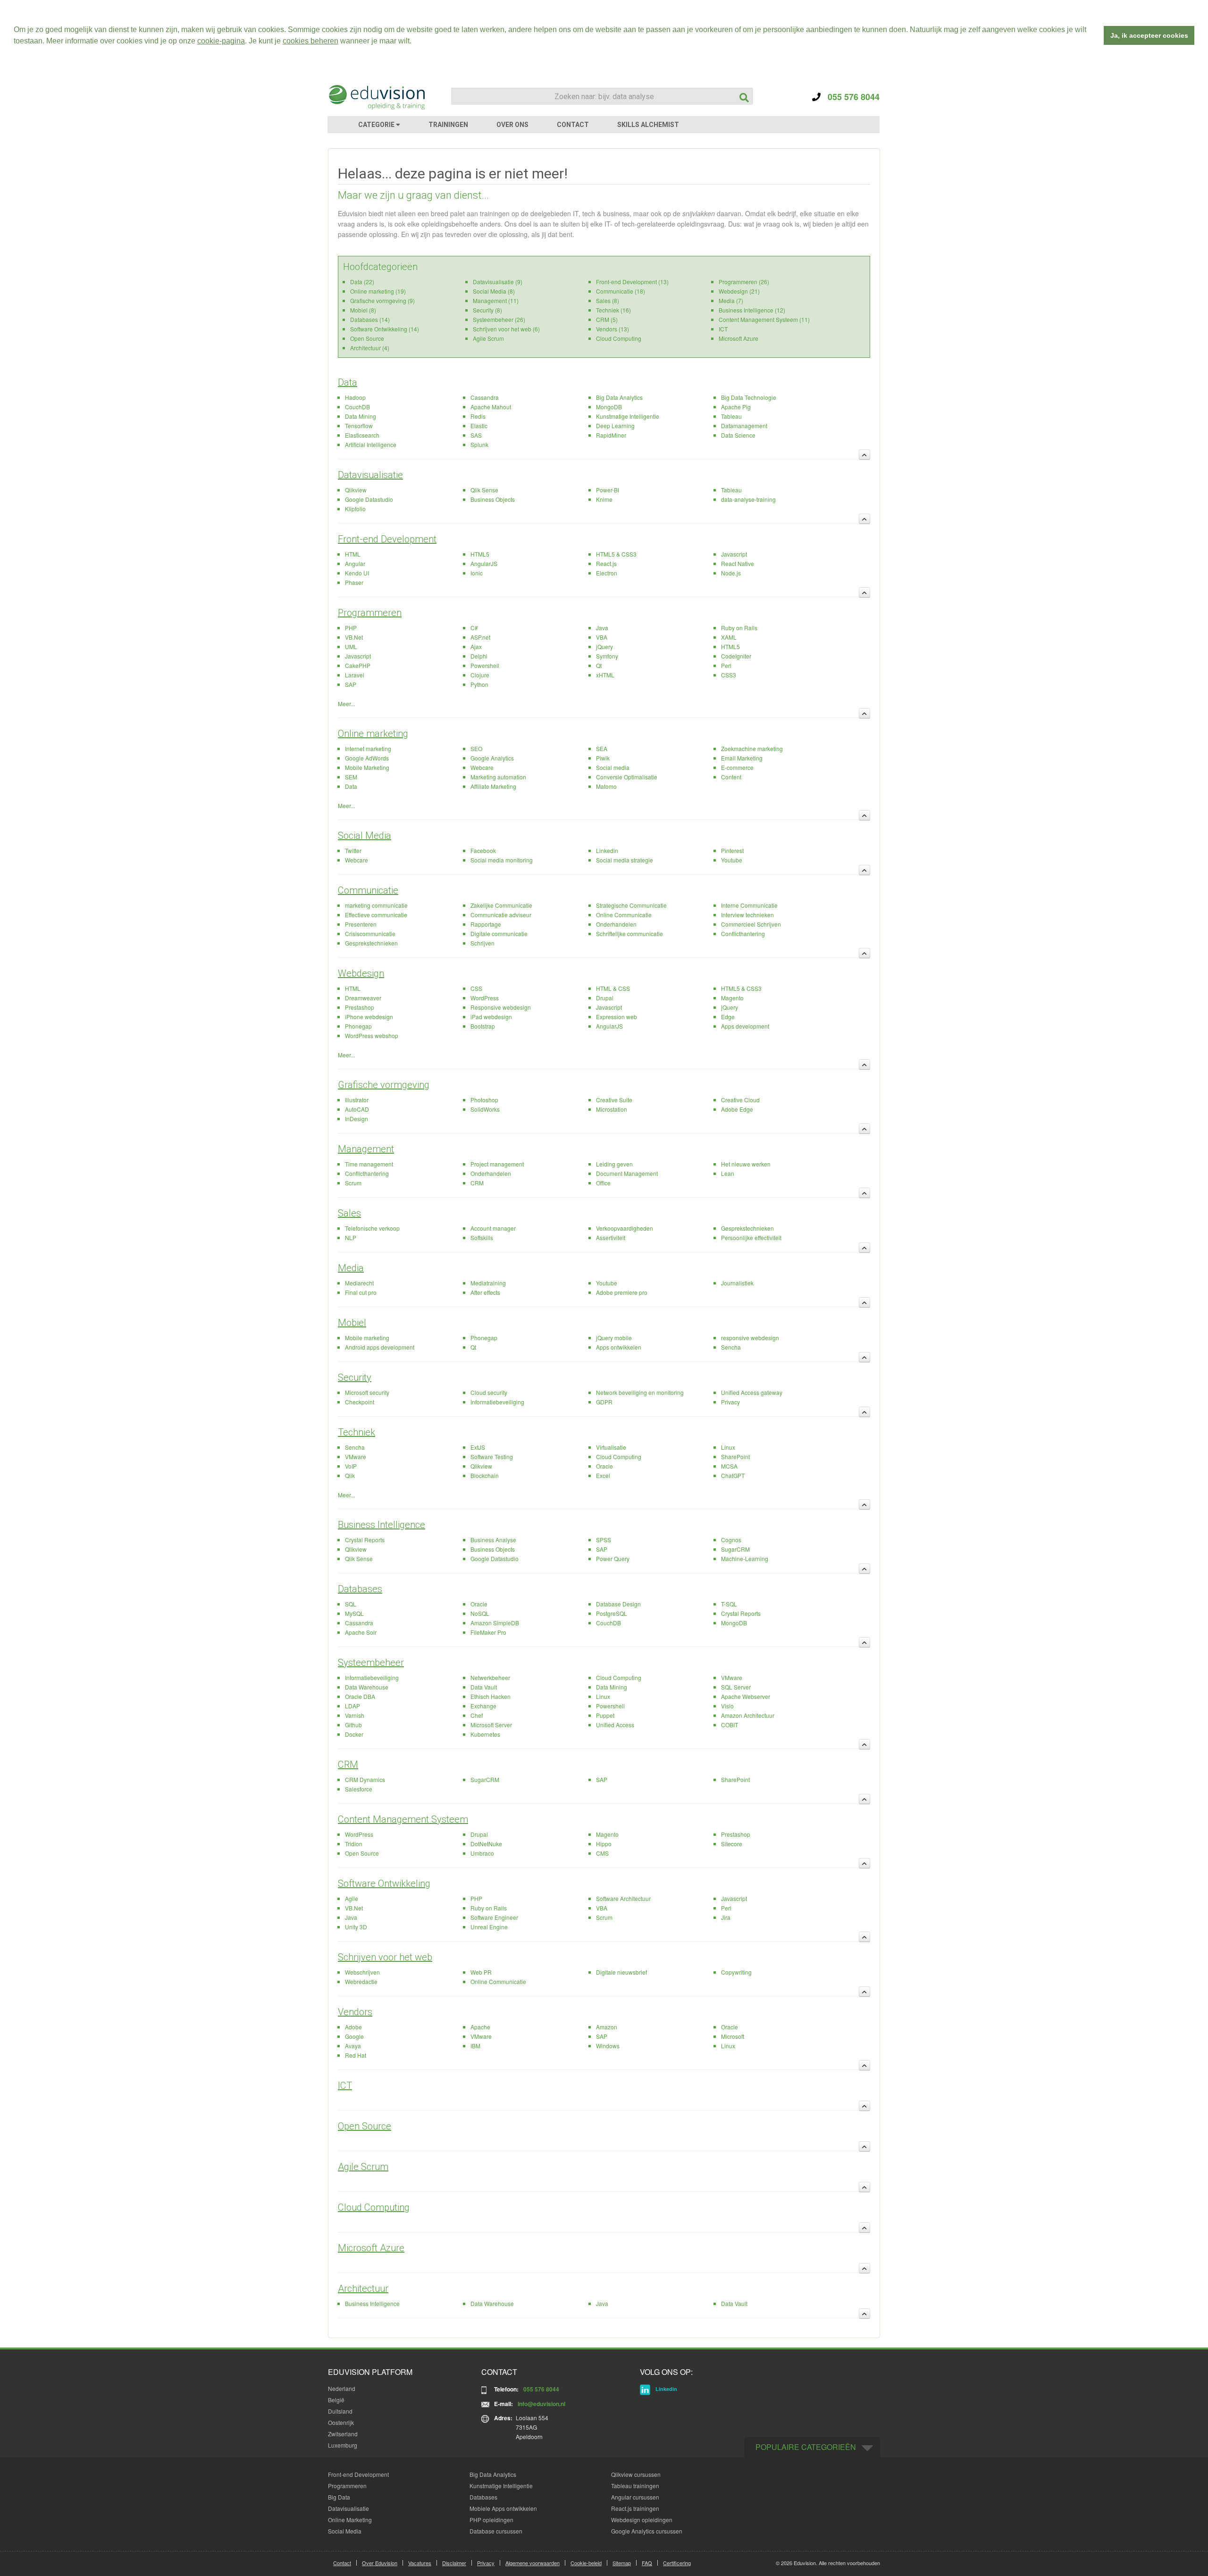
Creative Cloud (740, 1100)
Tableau (731, 416)
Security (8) (487, 310)
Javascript (734, 554)
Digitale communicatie (499, 933)
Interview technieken (747, 915)
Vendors (355, 2012)
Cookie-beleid (586, 2563)
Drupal (605, 998)
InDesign (357, 1119)
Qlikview (356, 490)
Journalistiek (737, 1283)
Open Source (367, 338)
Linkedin (607, 850)
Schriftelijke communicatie (629, 933)
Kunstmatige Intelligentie (628, 416)
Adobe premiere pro (622, 1292)
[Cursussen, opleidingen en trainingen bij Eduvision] (376, 97)
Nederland (342, 2388)
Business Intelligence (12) (752, 310)
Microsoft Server (491, 1725)
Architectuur (363, 2289)
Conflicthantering (743, 933)
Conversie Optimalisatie (627, 777)
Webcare (482, 767)
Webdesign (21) (739, 291)
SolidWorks (485, 1109)
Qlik (350, 1475)
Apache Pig (736, 407)
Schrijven (482, 943)
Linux (728, 1447)
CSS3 (729, 675)
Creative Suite (614, 1100)
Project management (497, 1164)
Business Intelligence (382, 1525)
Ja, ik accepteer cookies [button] (1149, 35)
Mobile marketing (367, 1338)
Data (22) (362, 282)
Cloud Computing (619, 338)
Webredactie (361, 1981)
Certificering (677, 2563)
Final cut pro (361, 1292)
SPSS (604, 1540)
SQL (351, 1604)
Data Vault (484, 1687)
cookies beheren (310, 41)
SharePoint (735, 1457)
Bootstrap (483, 1026)
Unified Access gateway (752, 1392)
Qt (599, 665)
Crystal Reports (365, 1540)
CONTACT (573, 125)
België (336, 2400)
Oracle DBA (360, 1696)
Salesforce (359, 1789)
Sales (349, 1213)
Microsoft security (367, 1392)
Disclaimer (454, 2563)
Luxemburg (343, 2445)
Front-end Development (387, 539)
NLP (351, 1237)
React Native (738, 563)
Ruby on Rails (739, 628)
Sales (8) (608, 300)
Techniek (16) (613, 310)
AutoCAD (357, 1109)
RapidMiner (611, 435)
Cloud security (489, 1392)
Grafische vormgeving (384, 1085)
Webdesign (361, 973)
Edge (728, 1017)
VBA (602, 637)
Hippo (604, 1844)
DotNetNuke (486, 1844)
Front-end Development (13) (632, 282)
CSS (476, 988)
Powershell (485, 665)
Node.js (731, 573)
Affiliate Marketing (493, 786)
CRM (477, 1183)
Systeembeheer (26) (499, 319)
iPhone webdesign (369, 1017)
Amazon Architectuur (748, 1715)
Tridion (354, 1844)
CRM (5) (607, 319)
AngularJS (484, 563)
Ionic (477, 573)
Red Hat (356, 2055)
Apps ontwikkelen (619, 1347)
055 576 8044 (850, 97)
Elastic (479, 426)
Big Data (339, 2497)
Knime (604, 499)
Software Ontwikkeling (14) (385, 329)
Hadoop (355, 397)
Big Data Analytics (619, 397)
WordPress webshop (372, 1035)
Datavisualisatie (370, 475)
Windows (608, 2046)
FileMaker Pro (488, 1632)
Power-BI (608, 490)
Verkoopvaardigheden (625, 1228)
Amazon (607, 2027)
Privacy (730, 1402)
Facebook (483, 850)
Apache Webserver (746, 1696)
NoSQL (480, 1613)
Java (602, 628)
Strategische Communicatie (631, 905)
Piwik (603, 758)
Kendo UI (357, 573)
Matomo (606, 786)
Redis (478, 416)
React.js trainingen (635, 2508)
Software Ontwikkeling (384, 1883)
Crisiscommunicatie (370, 933)
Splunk (479, 444)
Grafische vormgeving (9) (382, 300)
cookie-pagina (221, 41)
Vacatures (420, 2563)
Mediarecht (359, 1283)
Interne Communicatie (749, 905)
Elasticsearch (362, 435)
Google (354, 2036)
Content (731, 777)
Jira (726, 1917)
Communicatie (368, 890)
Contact (342, 2563)
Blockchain (485, 1475)
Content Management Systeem (403, 1819)
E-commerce (737, 767)
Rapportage (486, 924)
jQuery (604, 646)
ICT (723, 329)
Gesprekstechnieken (371, 943)
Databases (360, 1589)
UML (351, 646)
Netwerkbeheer (490, 1677)
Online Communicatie (624, 915)
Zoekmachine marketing (752, 748)
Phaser (354, 582)
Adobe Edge (737, 1109)
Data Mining (361, 416)
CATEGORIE (377, 125)
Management (366, 1149)
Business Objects (493, 499)
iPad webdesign (491, 1017)
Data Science (738, 435)
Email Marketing (742, 758)
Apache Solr (361, 1632)
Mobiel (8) (363, 310)
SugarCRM (735, 1549)
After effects (485, 1292)
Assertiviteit (611, 1237)
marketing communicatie (376, 905)
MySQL (354, 1613)
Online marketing (373, 734)
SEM (351, 777)
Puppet (605, 1715)
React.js (606, 563)
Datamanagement (744, 426)
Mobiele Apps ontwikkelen (503, 2508)
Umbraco (482, 1853)
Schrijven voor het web (385, 1957)
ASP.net (480, 637)
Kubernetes (485, 1734)
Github (353, 1725)
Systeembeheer (371, 1663)
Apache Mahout (491, 407)
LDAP (352, 1706)
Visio (727, 1706)
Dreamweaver (363, 998)
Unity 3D (356, 1927)
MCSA (729, 1466)
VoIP (351, 1466)
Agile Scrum (488, 338)
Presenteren (361, 924)
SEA (602, 748)
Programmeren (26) (744, 282)
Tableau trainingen (635, 2486)
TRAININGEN (448, 125)
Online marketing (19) (378, 291)
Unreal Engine (489, 1927)
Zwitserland (343, 2434)
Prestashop (360, 1007)
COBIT (730, 1725)
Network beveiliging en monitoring (640, 1392)
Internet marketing (368, 748)
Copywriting (736, 1972)
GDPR (604, 1402)
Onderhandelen (616, 924)
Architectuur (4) (370, 348)
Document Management (627, 1173)
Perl (726, 665)
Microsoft (733, 2036)
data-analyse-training (748, 499)
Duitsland (340, 2411)
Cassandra (485, 397)
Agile (352, 1898)
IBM (475, 2046)
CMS (602, 1853)
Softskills (482, 1237)
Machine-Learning (745, 1558)
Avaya (353, 2046)
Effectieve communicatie (376, 915)
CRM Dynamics (365, 1779)
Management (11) (496, 300)
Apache (480, 2027)
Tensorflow (359, 426)
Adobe (353, 2027)
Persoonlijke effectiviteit (751, 1237)
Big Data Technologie (749, 397)
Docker (354, 1734)
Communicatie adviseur (501, 915)
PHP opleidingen (491, 2520)
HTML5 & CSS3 (616, 554)
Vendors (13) (612, 329)
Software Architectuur (623, 1898)
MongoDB (609, 407)
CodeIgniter (736, 656)
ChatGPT (733, 1475)
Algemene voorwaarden (533, 2563)
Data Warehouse (367, 1687)
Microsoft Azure (738, 338)
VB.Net (354, 637)
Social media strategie (625, 860)
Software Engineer (494, 1917)
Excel (603, 1475)
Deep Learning (615, 426)
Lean (728, 1173)
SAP (351, 684)
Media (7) (731, 300)
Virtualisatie (611, 1447)
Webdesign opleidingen (642, 2520)
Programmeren (370, 613)
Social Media (365, 836)
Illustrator (357, 1100)
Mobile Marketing (367, 767)
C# (474, 628)
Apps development (745, 1026)
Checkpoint (360, 1402)
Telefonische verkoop (372, 1228)
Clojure (480, 675)
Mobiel (352, 1323)
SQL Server (736, 1687)
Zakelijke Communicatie (501, 905)
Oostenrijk (341, 2422)
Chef (477, 1715)
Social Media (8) (494, 291)
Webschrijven (362, 1972)
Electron (607, 573)
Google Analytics (492, 758)
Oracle (604, 1466)
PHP (351, 628)
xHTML (605, 675)
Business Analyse (493, 1540)
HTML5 (480, 554)
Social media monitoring (502, 860)
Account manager (493, 1228)
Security (355, 1377)
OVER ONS (512, 125)
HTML (353, 554)
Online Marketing (350, 2520)
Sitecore (732, 1844)
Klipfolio (355, 509)
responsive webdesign (750, 1338)
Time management (369, 1164)
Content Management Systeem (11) (764, 319)
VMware (356, 1457)
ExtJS (478, 1447)
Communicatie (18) (621, 291)
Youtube (732, 860)
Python (479, 684)
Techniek (357, 1432)
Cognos (731, 1540)
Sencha (731, 1347)
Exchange (483, 1706)
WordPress (485, 998)
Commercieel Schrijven (751, 924)
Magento (732, 998)
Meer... (346, 704)
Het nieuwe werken (746, 1164)
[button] (415, 42)
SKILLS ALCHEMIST (648, 125)
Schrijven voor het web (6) (506, 329)
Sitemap (622, 2563)
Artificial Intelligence (371, 444)
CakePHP (358, 665)
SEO (476, 748)
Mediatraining (488, 1283)
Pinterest (732, 850)
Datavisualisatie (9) (498, 282)
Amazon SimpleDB (495, 1623)
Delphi (479, 656)
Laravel (355, 675)
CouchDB (357, 407)
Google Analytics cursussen (647, 2531)
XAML (729, 637)
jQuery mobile (614, 1338)
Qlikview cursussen (636, 2474)
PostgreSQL (612, 1613)
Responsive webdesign (501, 1007)
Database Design (618, 1604)
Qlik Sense (484, 490)
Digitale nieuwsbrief (621, 1972)
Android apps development (380, 1347)
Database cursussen (496, 2531)
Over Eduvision (380, 2563)
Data (348, 382)
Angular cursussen (635, 2497)
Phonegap (358, 1026)
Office (603, 1183)
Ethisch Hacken (491, 1696)
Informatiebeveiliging (497, 1402)
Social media (613, 767)
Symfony (607, 656)
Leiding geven (614, 1164)
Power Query (613, 1558)
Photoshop (484, 1100)
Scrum (353, 1183)
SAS (476, 435)
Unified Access (615, 1725)
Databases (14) (370, 319)
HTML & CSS (613, 988)
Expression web (617, 1017)
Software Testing (492, 1457)
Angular (355, 563)
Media (351, 1268)
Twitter (353, 850)
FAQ (647, 2563)
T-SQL (729, 1604)
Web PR (481, 1972)
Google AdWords (367, 758)
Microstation (612, 1109)
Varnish (355, 1715)
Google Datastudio (369, 499)
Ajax (476, 646)
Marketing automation (498, 777)
